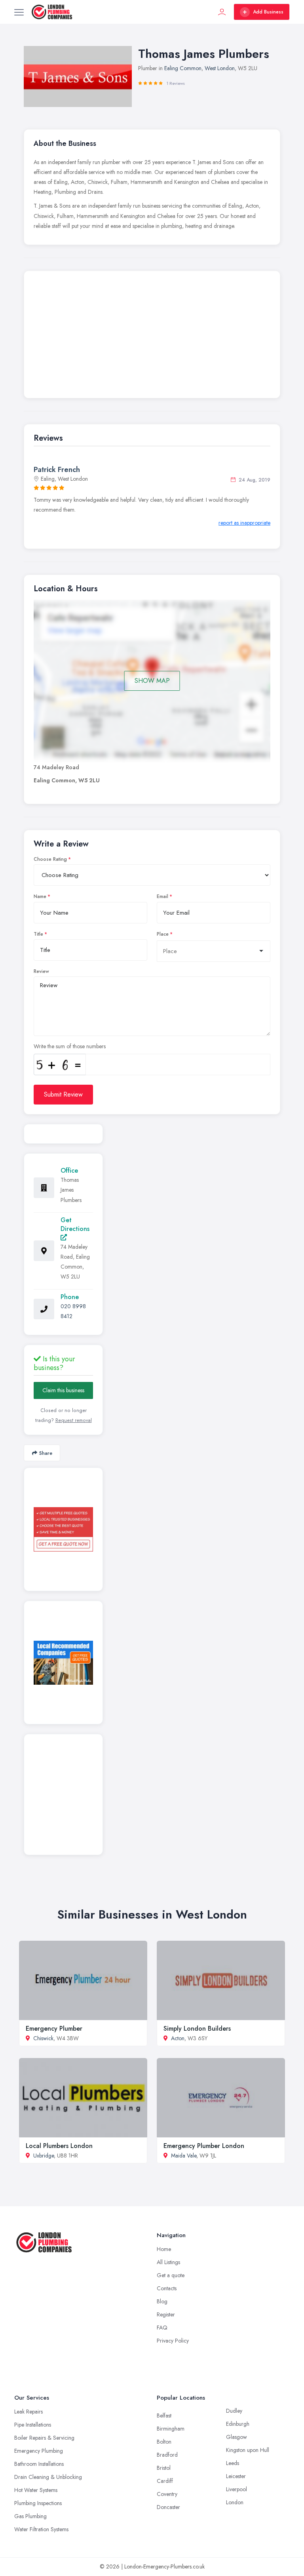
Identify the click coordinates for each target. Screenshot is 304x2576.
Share (46, 1453)
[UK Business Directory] (63, 1663)
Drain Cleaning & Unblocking (48, 2477)
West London (220, 68)
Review (41, 971)
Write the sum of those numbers (70, 1046)
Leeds (233, 2463)
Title (38, 934)
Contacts (167, 2288)
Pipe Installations (33, 2425)
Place (163, 934)
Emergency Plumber (54, 2029)
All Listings (168, 2262)
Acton (178, 2038)
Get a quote (171, 2275)
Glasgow (237, 2437)
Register (166, 2314)
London (235, 2502)
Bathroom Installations (39, 2464)
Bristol (164, 2468)
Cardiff (165, 2481)
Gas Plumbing (30, 2516)
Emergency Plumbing (39, 2451)
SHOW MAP (152, 681)
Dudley (234, 2411)
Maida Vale (184, 2156)
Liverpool (237, 2489)
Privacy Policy (173, 2341)
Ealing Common (183, 68)
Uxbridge (44, 2156)
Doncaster (168, 2507)
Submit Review (63, 1094)
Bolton (164, 2442)
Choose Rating (50, 859)
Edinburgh (238, 2424)
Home (164, 2249)
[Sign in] (222, 12)
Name (40, 896)
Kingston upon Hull (248, 2450)
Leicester (236, 2476)
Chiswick (43, 2038)
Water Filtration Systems (41, 2529)
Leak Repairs (28, 2412)
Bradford (167, 2455)
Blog (162, 2301)
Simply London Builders (197, 2029)
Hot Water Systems (36, 2490)
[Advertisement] (152, 336)
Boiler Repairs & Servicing (44, 2438)
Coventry (167, 2494)
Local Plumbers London (59, 2146)
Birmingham (171, 2429)
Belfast (164, 2415)
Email (162, 896)
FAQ (162, 2328)
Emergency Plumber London (204, 2146)
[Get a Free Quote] (63, 1529)
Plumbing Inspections (38, 2503)
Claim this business (63, 1390)
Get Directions (75, 1224)
